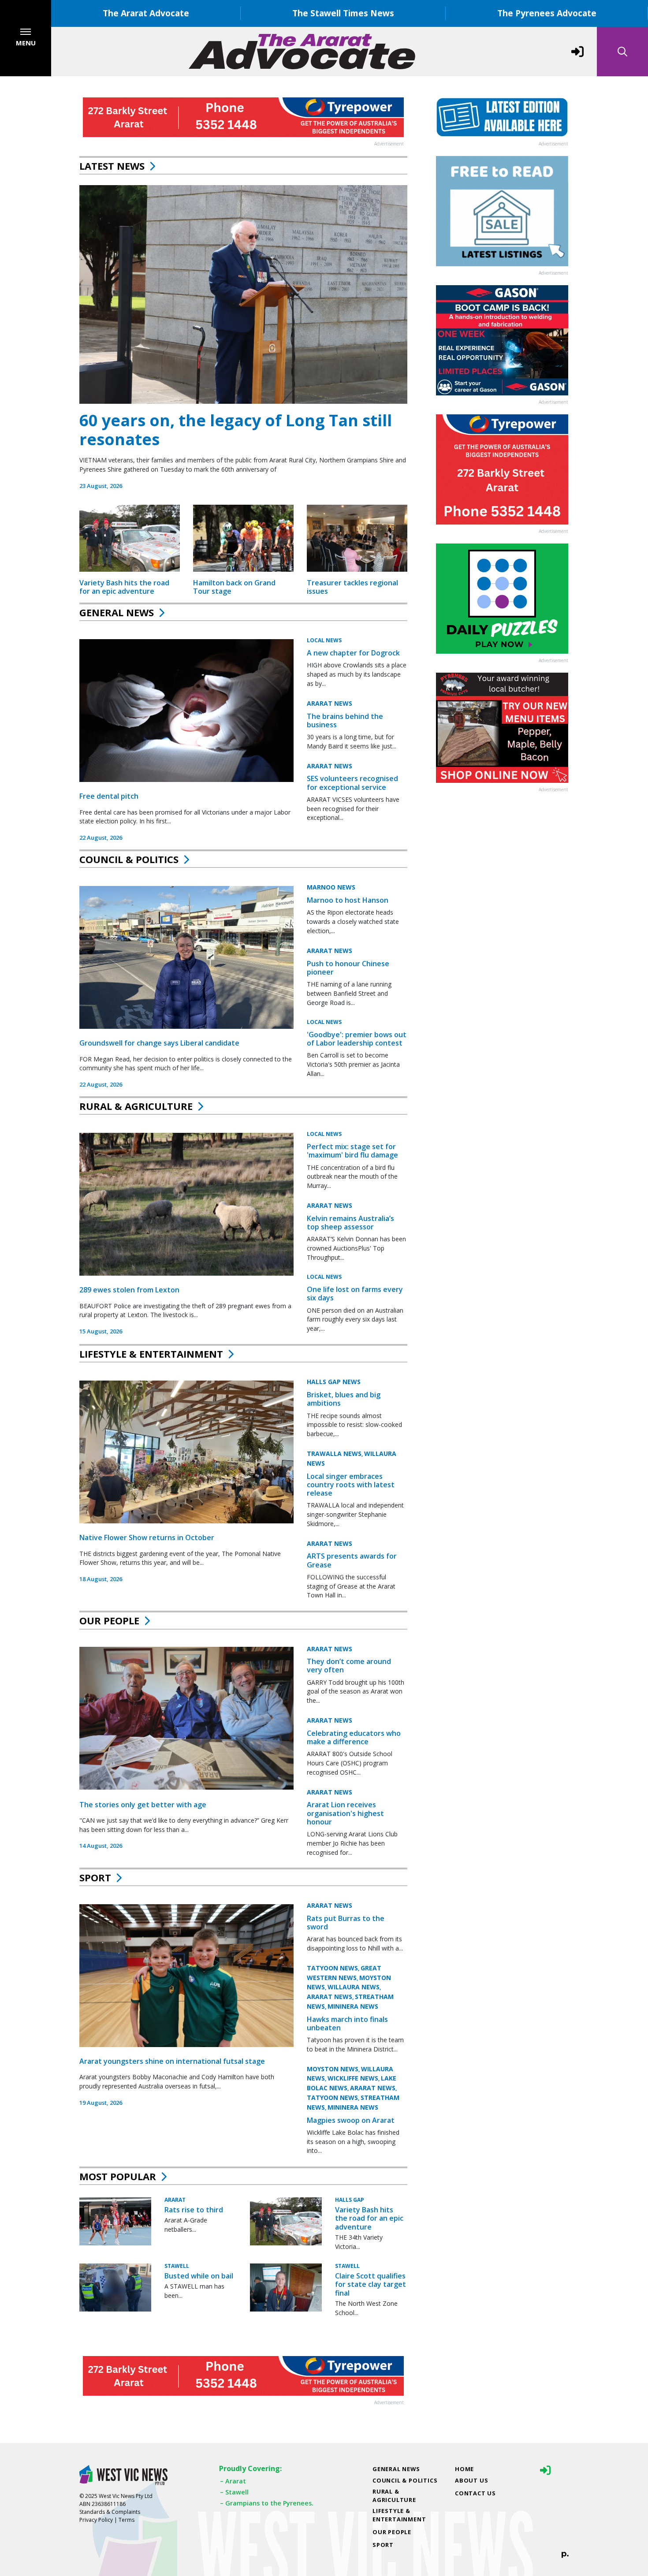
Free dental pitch (109, 796)
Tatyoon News (332, 1968)
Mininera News (353, 2007)
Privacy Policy (96, 2520)
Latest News (112, 166)
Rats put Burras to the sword (346, 1923)
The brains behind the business (345, 720)
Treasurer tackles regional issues (352, 587)
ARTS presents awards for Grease (352, 1560)
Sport (95, 1877)
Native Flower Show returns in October (147, 1537)
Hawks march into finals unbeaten (347, 2024)
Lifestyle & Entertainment (151, 1354)
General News (117, 612)
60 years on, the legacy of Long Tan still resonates (236, 430)
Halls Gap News (334, 1382)
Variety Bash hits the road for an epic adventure (124, 587)
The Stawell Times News (343, 13)
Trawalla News (334, 1454)
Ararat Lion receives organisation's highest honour (345, 1813)
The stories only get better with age (143, 1805)
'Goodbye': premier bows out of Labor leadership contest (357, 1039)
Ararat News (330, 703)
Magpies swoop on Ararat (351, 2120)
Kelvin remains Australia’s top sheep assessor (350, 1223)
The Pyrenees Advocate (547, 13)
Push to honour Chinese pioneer (348, 968)
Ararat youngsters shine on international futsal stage (172, 2062)
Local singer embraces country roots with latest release (351, 1485)
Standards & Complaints (110, 2512)
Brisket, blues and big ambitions (344, 1399)
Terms (127, 2520)
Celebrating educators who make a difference (354, 1737)
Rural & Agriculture (136, 1106)
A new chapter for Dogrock (353, 653)
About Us (471, 2480)
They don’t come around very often (349, 1666)
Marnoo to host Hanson (348, 900)
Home (464, 2469)
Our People (109, 1620)
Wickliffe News (353, 2079)
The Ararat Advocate (146, 13)
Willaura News (354, 1987)
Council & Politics (129, 859)
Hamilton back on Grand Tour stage (234, 587)
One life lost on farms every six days (355, 1294)
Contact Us (475, 2493)
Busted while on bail (199, 2276)
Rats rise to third (194, 2210)
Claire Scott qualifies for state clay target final (371, 2284)
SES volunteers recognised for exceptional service (352, 783)
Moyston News (333, 2069)
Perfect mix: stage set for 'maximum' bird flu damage (352, 1151)
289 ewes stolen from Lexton (129, 1290)
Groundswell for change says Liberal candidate (159, 1043)
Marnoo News (331, 887)
